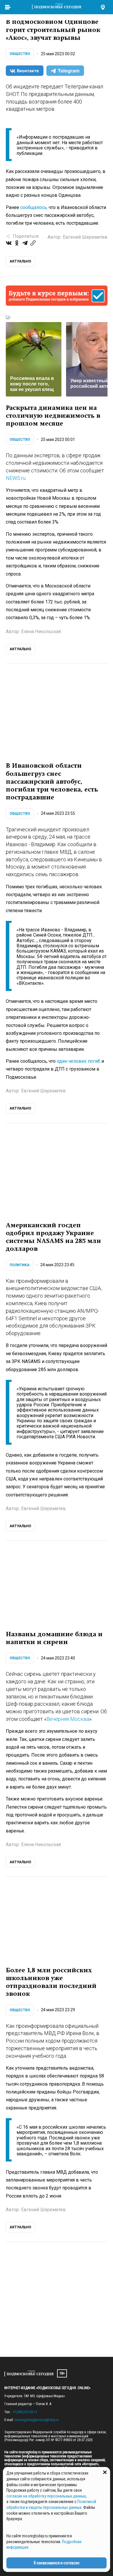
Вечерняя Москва (68, 1719)
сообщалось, (34, 207)
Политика (20, 1265)
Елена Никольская (41, 632)
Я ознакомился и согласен (57, 2563)
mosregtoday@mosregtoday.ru (37, 2420)
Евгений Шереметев (85, 237)
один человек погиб (79, 1061)
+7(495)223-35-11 (25, 2412)
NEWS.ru (16, 478)
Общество (20, 54)
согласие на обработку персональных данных (46, 2496)
